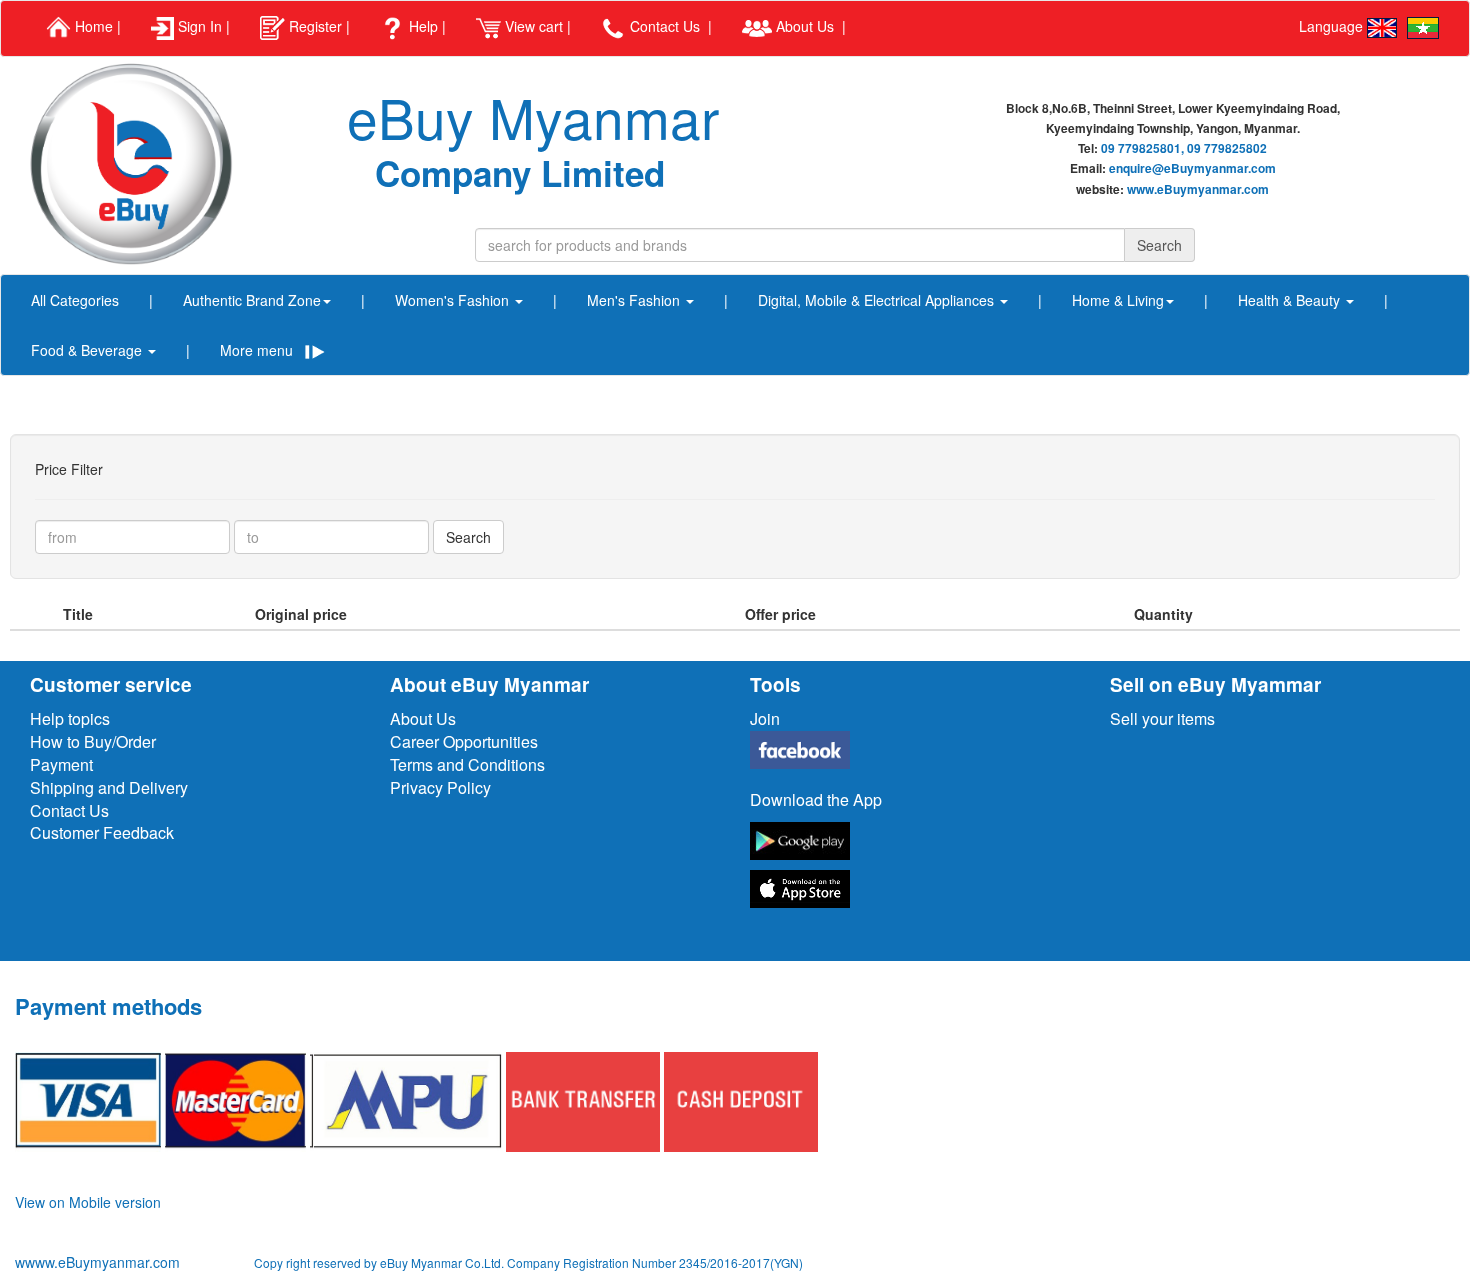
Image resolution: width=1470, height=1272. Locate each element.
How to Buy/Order (93, 741)
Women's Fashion (454, 300)
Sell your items (1162, 718)
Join (765, 718)
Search (468, 537)
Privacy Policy (440, 787)
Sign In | (202, 26)
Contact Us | (669, 26)
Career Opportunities (464, 741)
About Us (423, 718)
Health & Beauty (1291, 300)
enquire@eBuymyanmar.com (1192, 168)
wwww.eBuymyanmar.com (99, 1262)
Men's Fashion (635, 300)
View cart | (536, 26)
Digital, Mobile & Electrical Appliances (878, 300)
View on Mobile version (88, 1202)
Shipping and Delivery (109, 787)
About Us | (809, 26)
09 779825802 (1227, 148)
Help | (425, 26)
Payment (61, 764)
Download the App (816, 799)
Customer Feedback (102, 832)
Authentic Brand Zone (252, 300)
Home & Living (1118, 300)
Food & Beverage (88, 350)
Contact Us (69, 810)
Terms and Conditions (467, 764)
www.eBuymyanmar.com (1198, 189)
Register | (317, 26)
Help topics (70, 718)
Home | (96, 26)
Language (1333, 26)
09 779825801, (1142, 148)
